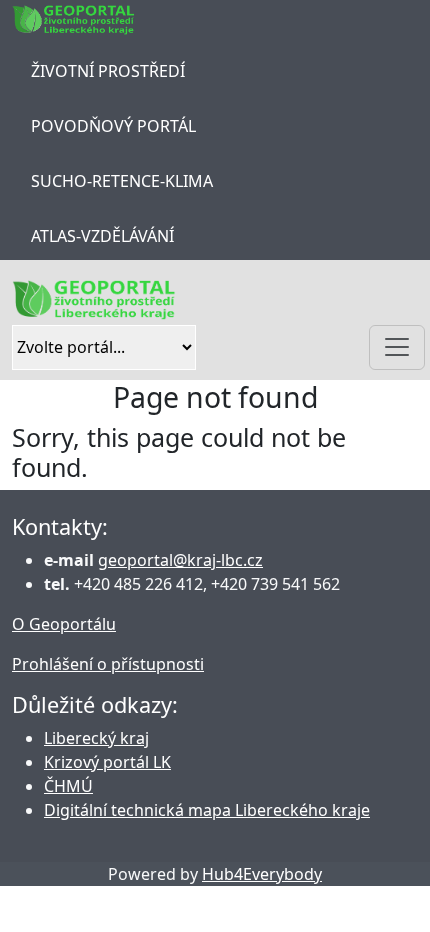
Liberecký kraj (96, 738)
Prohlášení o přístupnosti (108, 664)
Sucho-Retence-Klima (122, 181)
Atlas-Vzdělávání (102, 236)
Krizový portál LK (107, 762)
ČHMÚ (68, 786)
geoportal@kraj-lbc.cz (180, 560)
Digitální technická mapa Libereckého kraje (207, 810)
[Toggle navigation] (397, 347)
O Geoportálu (64, 624)
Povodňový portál (113, 126)
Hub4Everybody (262, 874)
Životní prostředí (108, 71)
